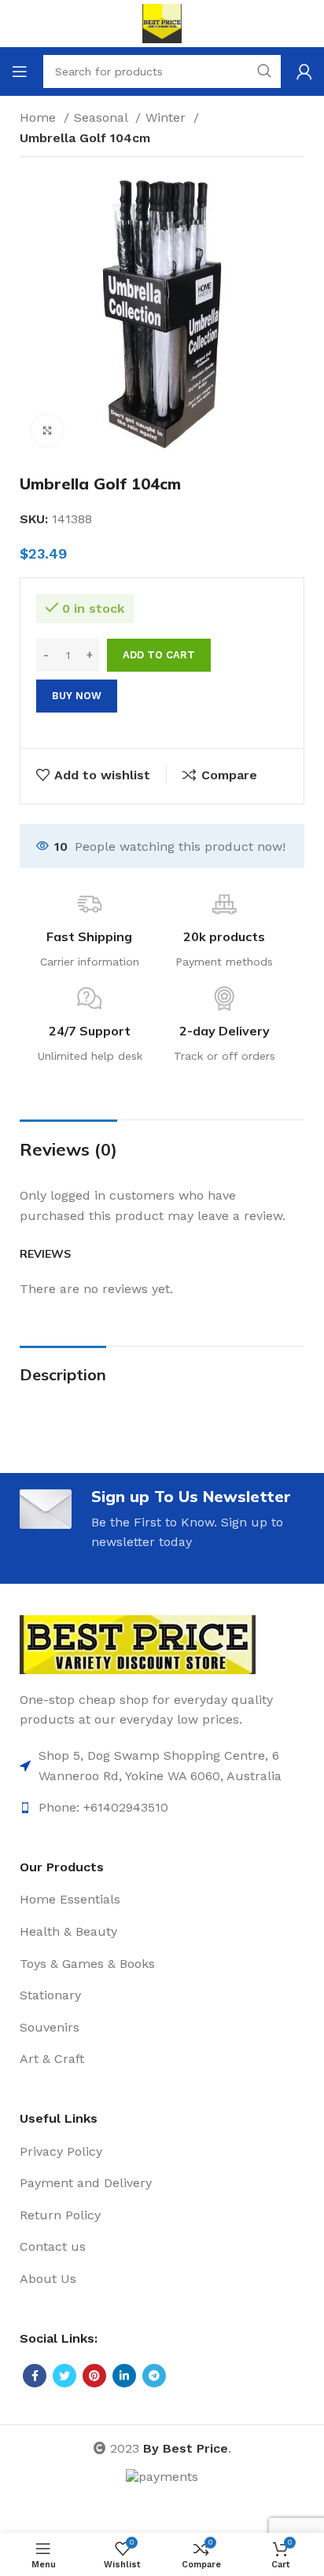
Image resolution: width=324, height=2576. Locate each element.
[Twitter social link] (64, 2376)
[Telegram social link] (154, 2376)
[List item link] (162, 1766)
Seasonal (103, 117)
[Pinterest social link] (94, 2376)
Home (40, 117)
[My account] (304, 71)
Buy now (77, 696)
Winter (168, 117)
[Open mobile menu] (20, 71)
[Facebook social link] (35, 2376)
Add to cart (159, 655)
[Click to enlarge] (47, 431)
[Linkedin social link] (124, 2376)
